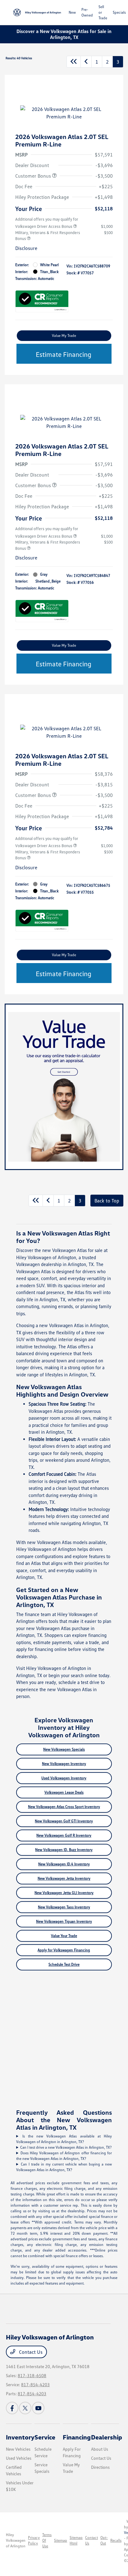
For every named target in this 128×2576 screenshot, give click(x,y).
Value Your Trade (64, 1936)
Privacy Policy (34, 2540)
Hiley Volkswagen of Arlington (16, 2540)
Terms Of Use (47, 2540)
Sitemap (61, 2540)
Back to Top (107, 1201)
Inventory (20, 2437)
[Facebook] (12, 2408)
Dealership (107, 2437)
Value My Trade (64, 336)
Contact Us (30, 2352)
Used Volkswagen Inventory (64, 1778)
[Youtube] (38, 2408)
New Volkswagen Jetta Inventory (64, 1878)
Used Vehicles (19, 2458)
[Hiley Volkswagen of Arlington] (37, 12)
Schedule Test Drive (64, 1964)
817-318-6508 (32, 2375)
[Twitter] (25, 2408)
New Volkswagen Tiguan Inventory (64, 1921)
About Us (100, 2449)
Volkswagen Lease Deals (64, 1792)
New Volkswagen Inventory (64, 1764)
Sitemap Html (76, 2540)
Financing (77, 2437)
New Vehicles (18, 2449)
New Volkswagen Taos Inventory (64, 1907)
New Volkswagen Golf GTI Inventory (64, 1821)
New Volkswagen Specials (64, 1749)
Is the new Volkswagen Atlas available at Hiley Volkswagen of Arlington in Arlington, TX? (64, 2139)
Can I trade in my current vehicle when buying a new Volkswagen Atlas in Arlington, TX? (64, 2167)
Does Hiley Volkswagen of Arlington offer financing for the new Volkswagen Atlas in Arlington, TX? (64, 2156)
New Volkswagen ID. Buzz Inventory (64, 1850)
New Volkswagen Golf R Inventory (64, 1835)
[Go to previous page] (86, 62)
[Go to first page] (74, 62)
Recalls (116, 2540)
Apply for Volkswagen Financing (64, 1950)
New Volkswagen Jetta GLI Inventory (64, 1893)
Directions (100, 2467)
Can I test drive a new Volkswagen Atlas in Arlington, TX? (66, 2147)
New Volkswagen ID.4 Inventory (64, 1864)
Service (45, 2437)
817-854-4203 (35, 2384)
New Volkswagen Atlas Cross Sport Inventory (64, 1807)
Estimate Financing (64, 354)
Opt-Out (104, 2540)
